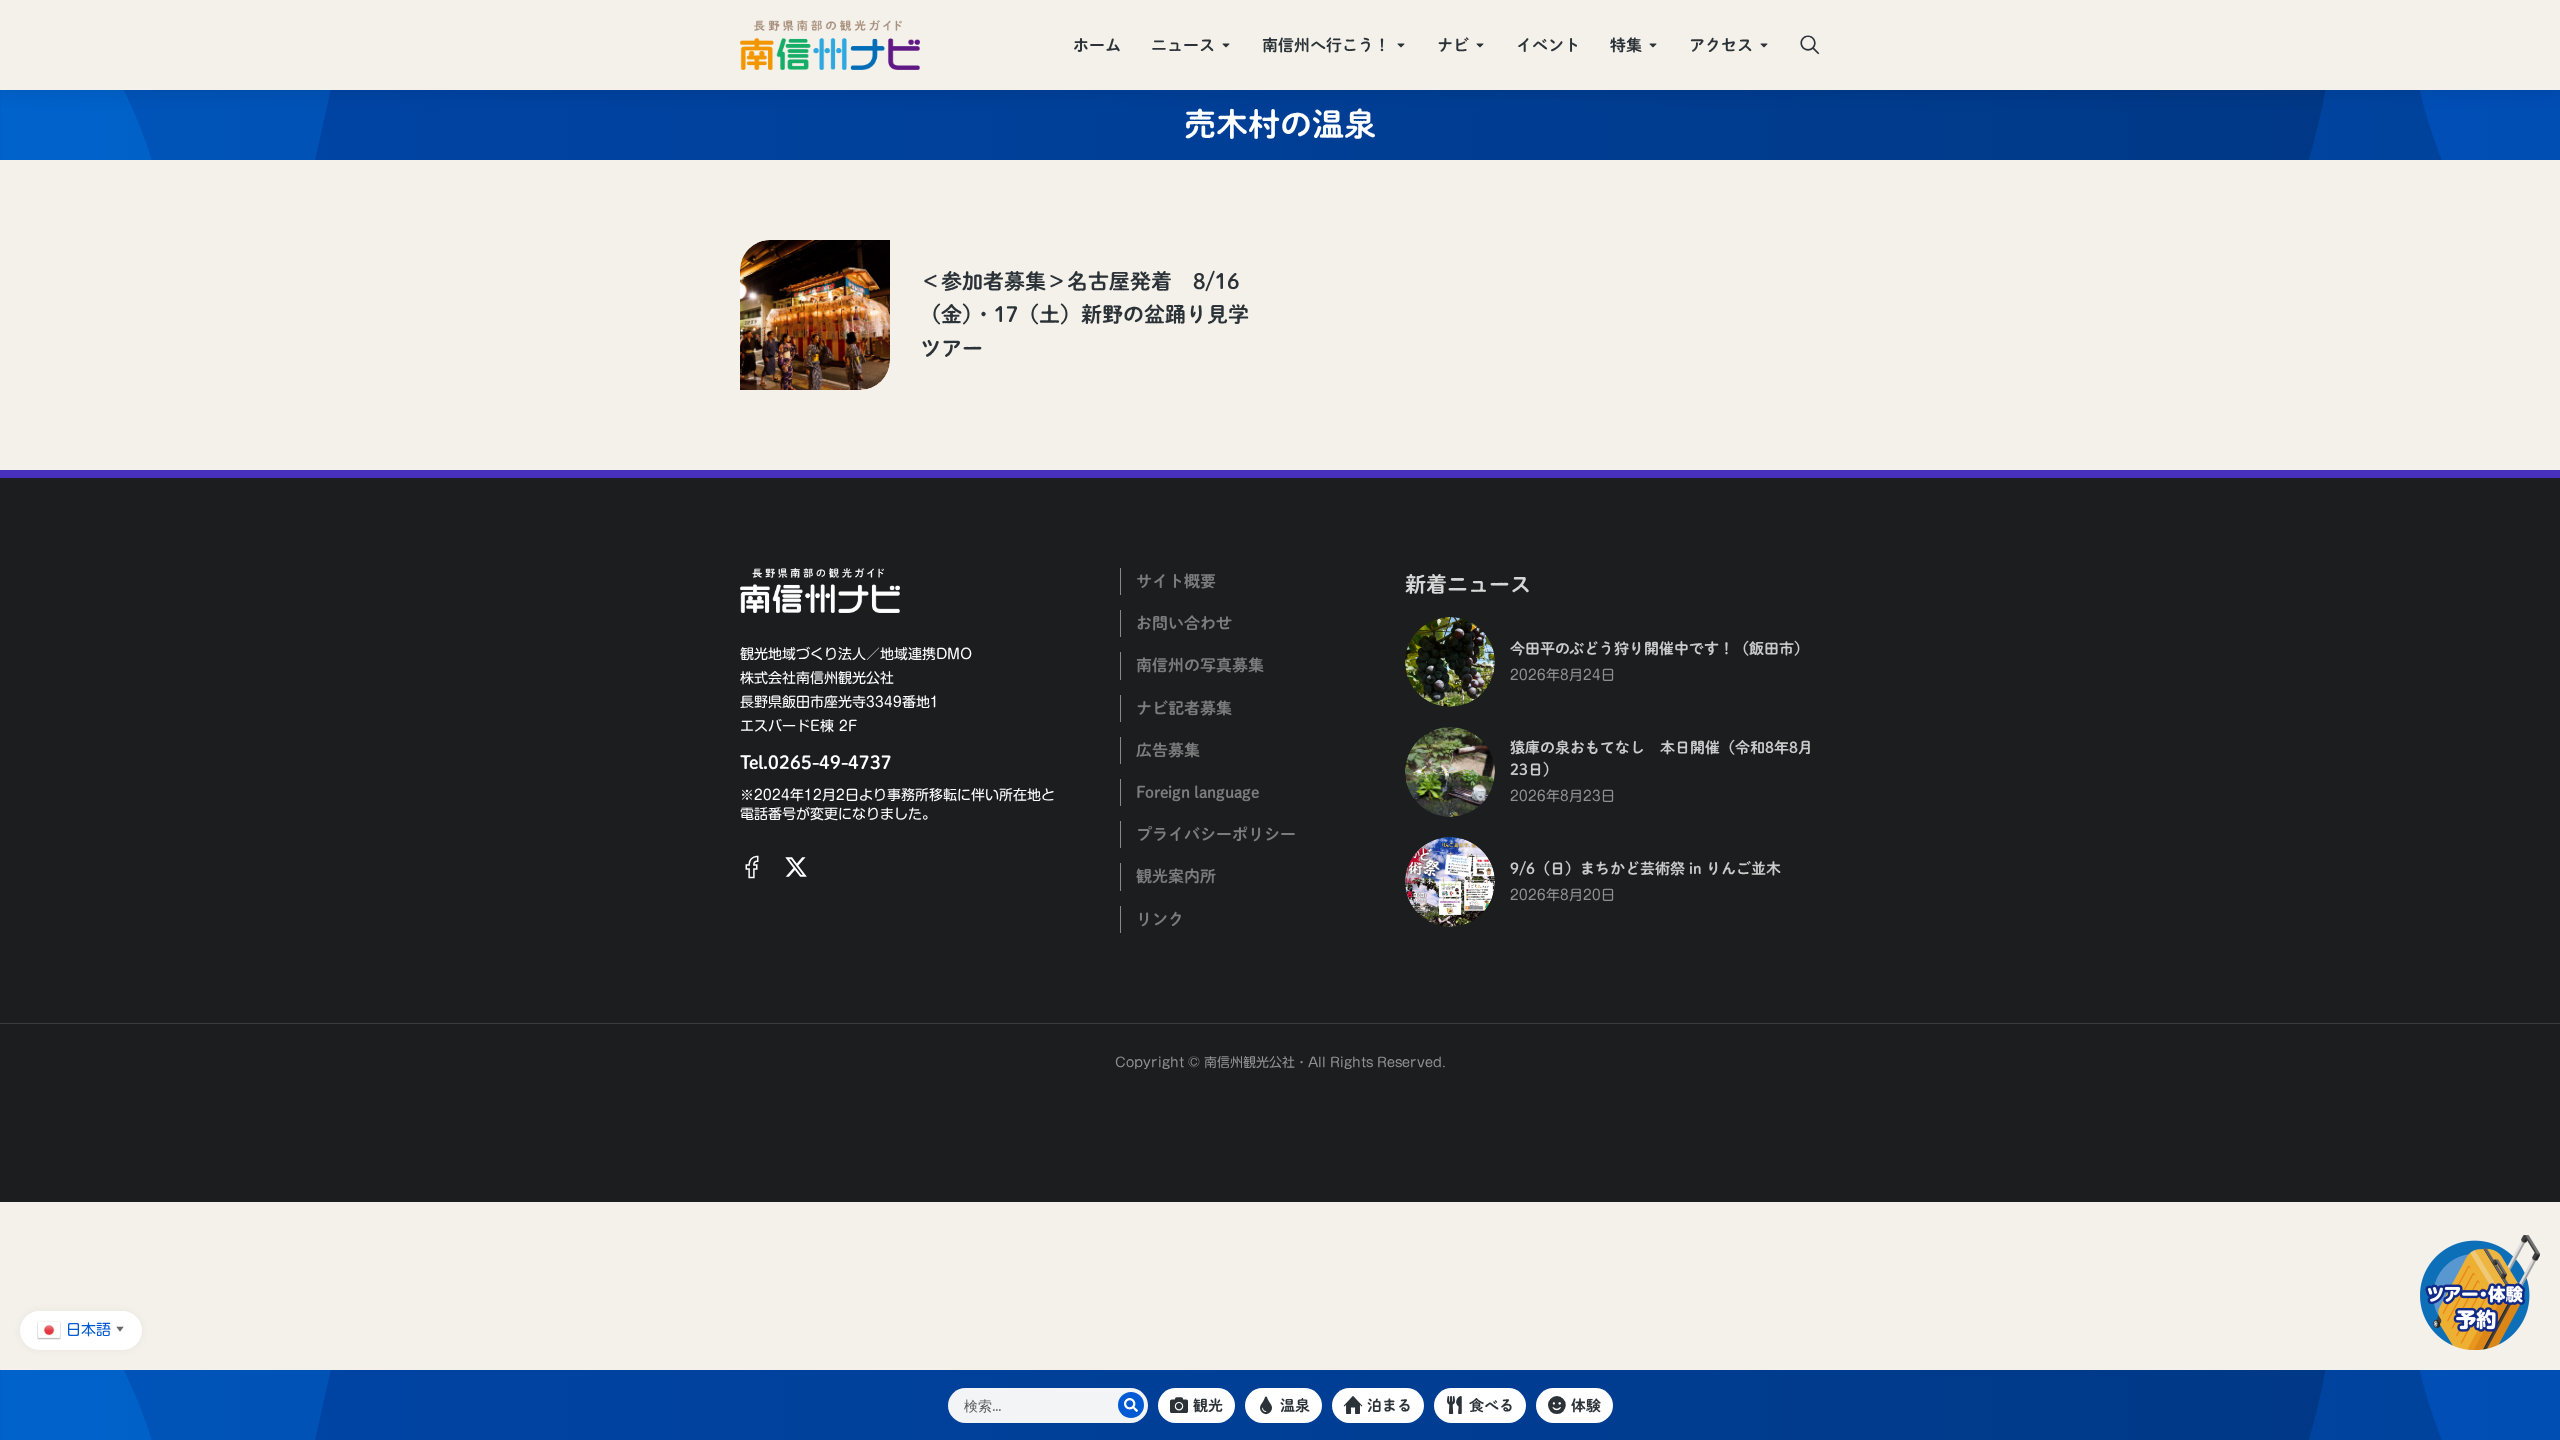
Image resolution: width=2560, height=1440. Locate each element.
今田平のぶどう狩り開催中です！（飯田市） (1659, 648)
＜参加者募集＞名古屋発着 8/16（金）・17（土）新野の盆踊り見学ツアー (1084, 315)
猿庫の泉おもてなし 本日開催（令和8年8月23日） (1661, 759)
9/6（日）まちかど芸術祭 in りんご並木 (1645, 868)
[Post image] (815, 315)
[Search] (1131, 1405)
